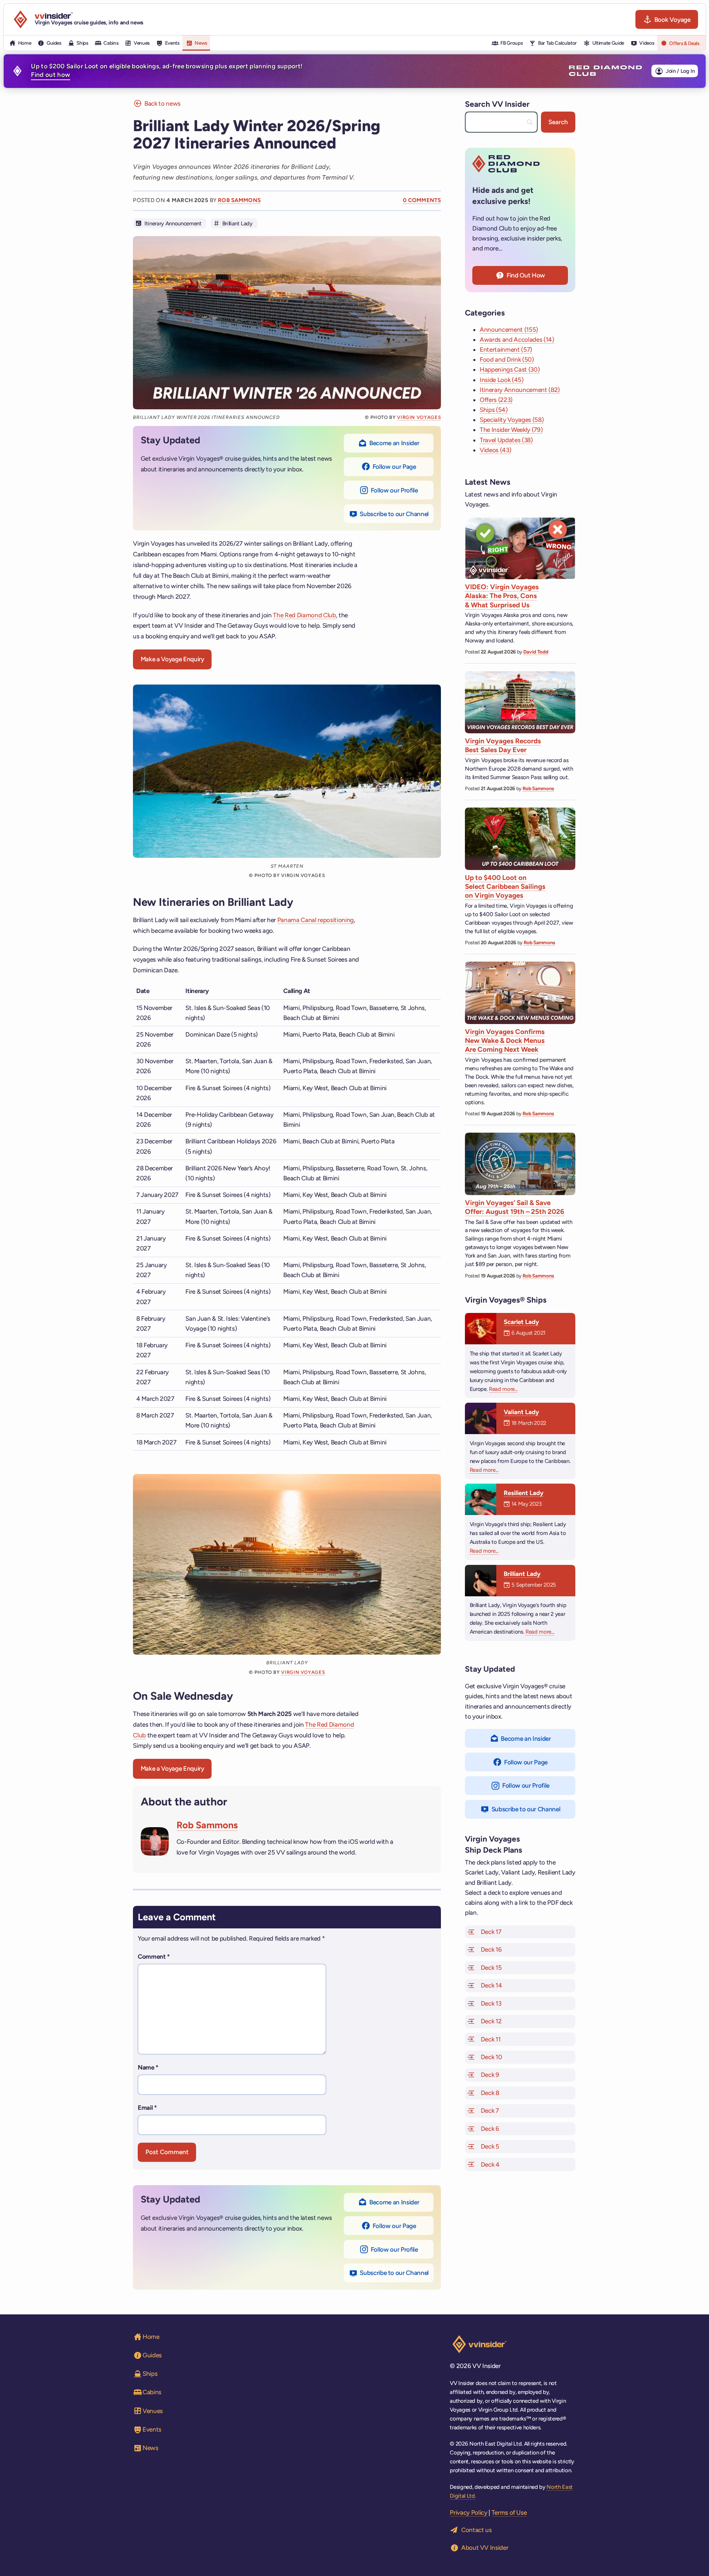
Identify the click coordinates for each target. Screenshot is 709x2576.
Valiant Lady (521, 1412)
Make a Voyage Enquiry (172, 659)
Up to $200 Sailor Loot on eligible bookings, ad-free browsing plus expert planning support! (167, 71)
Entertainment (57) (506, 349)
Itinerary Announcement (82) (520, 390)
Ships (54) (494, 410)
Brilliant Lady (237, 224)
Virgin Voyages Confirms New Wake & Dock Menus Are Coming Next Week (505, 1041)
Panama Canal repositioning (316, 920)
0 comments (422, 200)
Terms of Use (509, 2512)
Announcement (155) (509, 330)
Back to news (162, 103)
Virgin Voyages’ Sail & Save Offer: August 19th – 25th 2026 (515, 1207)
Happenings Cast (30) (510, 369)
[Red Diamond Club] (605, 71)
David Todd (536, 652)
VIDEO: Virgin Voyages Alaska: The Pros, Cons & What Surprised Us (502, 596)
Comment (154, 1956)
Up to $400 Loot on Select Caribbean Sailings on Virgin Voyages (505, 887)
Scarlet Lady (521, 1322)
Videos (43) (495, 450)
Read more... (503, 1389)
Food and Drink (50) (507, 359)
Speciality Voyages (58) (512, 420)
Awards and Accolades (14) (517, 340)
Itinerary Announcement (173, 224)
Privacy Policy (468, 2512)
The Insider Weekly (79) (511, 430)
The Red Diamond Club (304, 615)
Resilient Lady (524, 1493)
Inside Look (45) (502, 380)
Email (147, 2108)
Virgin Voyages (419, 417)
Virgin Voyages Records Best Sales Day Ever (503, 745)
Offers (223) (496, 400)
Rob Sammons (239, 200)
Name (148, 2067)
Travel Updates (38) (506, 440)
